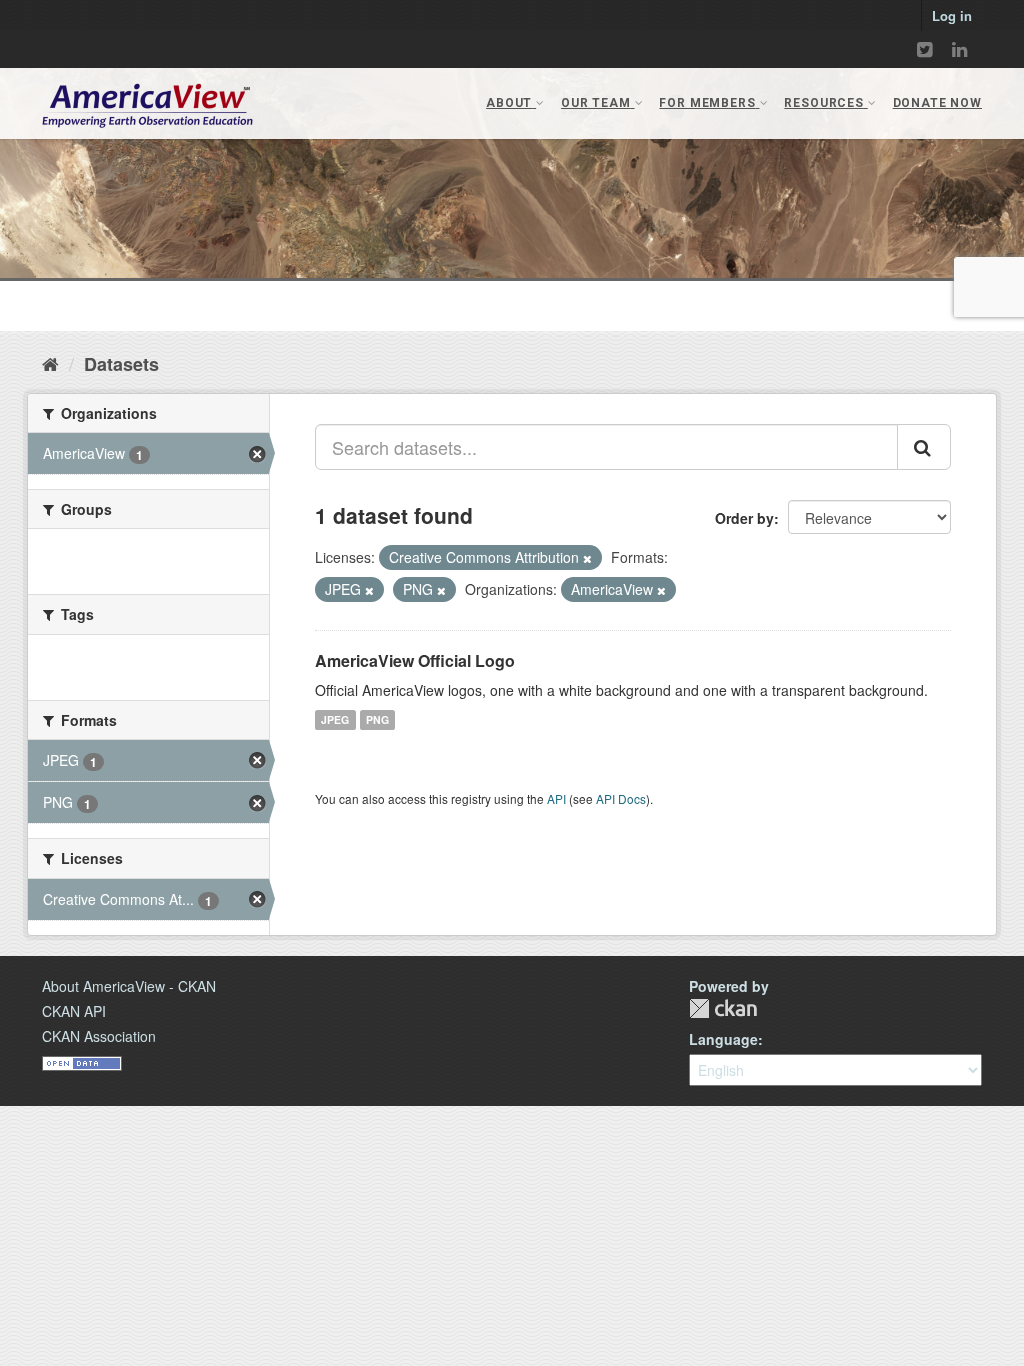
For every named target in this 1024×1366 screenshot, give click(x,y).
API (556, 798)
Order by (744, 518)
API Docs (621, 798)
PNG (377, 719)
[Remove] (587, 558)
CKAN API (74, 1011)
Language (723, 1039)
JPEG (335, 719)
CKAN (723, 1008)
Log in (952, 15)
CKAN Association (99, 1036)
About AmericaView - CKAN (129, 986)
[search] (924, 447)
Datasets (121, 364)
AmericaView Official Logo (415, 660)
